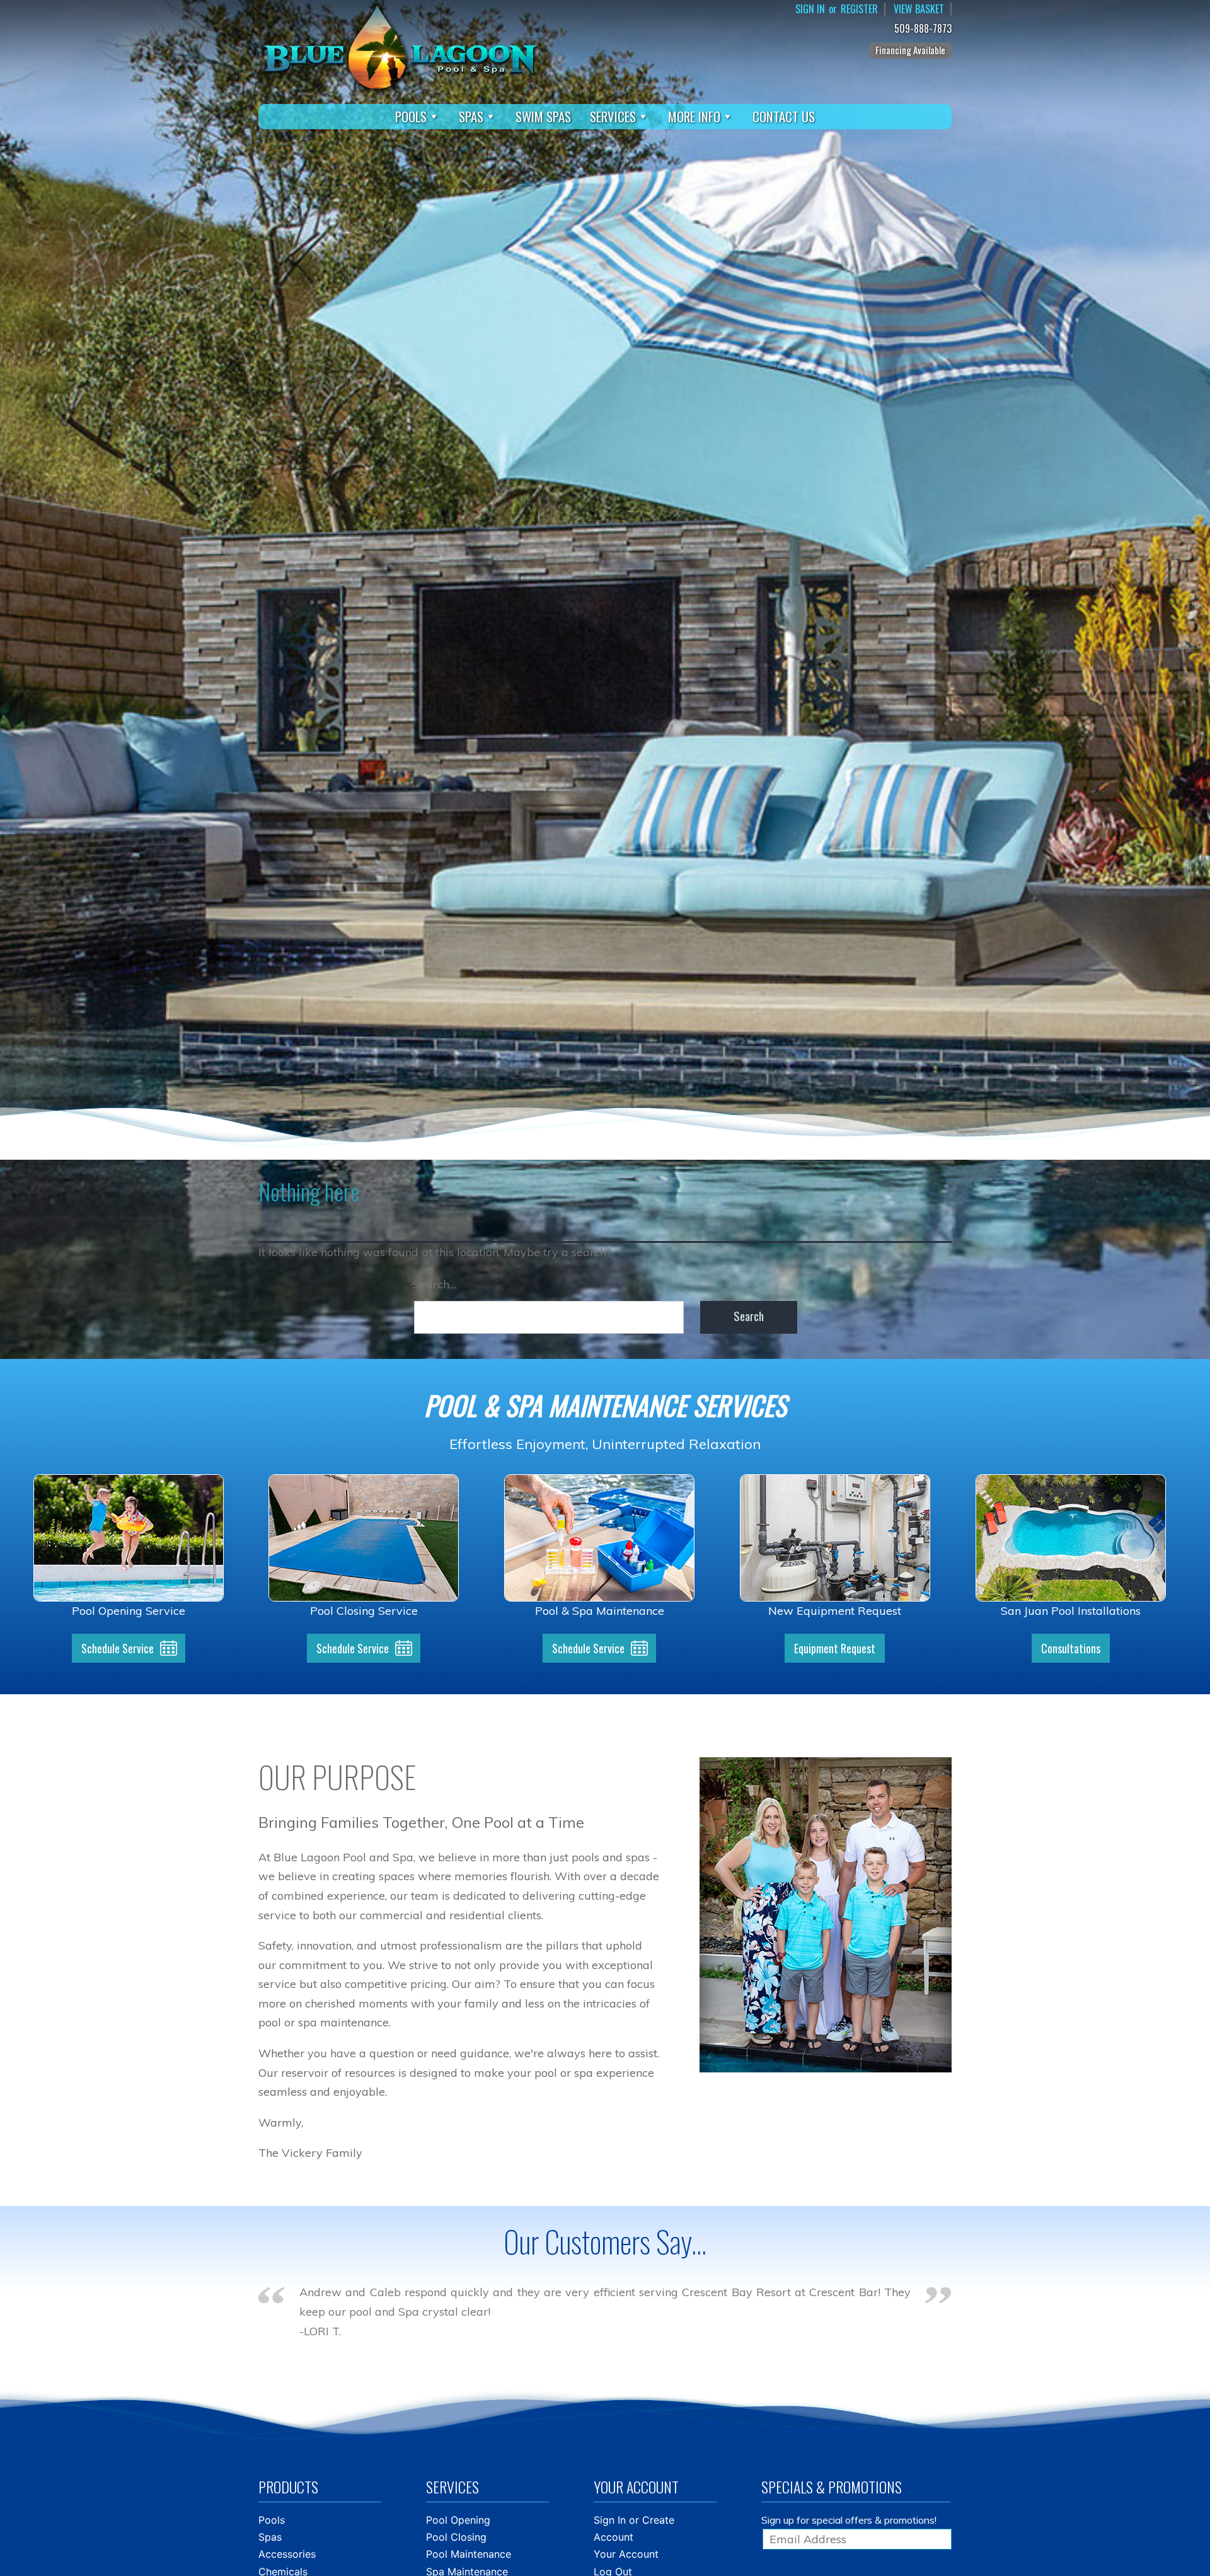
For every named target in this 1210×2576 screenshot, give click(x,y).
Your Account (626, 2554)
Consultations (1071, 1648)
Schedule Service (118, 1648)
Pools (411, 116)
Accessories (287, 2554)
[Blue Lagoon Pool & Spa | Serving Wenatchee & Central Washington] (400, 46)
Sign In (810, 9)
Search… (435, 1284)
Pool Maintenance (469, 2554)
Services (613, 116)
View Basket (919, 9)
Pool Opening (458, 2520)
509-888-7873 (923, 29)
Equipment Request (835, 1648)
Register (859, 9)
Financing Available (910, 50)
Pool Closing (456, 2537)
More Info (694, 116)
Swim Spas (543, 116)
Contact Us (784, 116)
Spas (471, 116)
